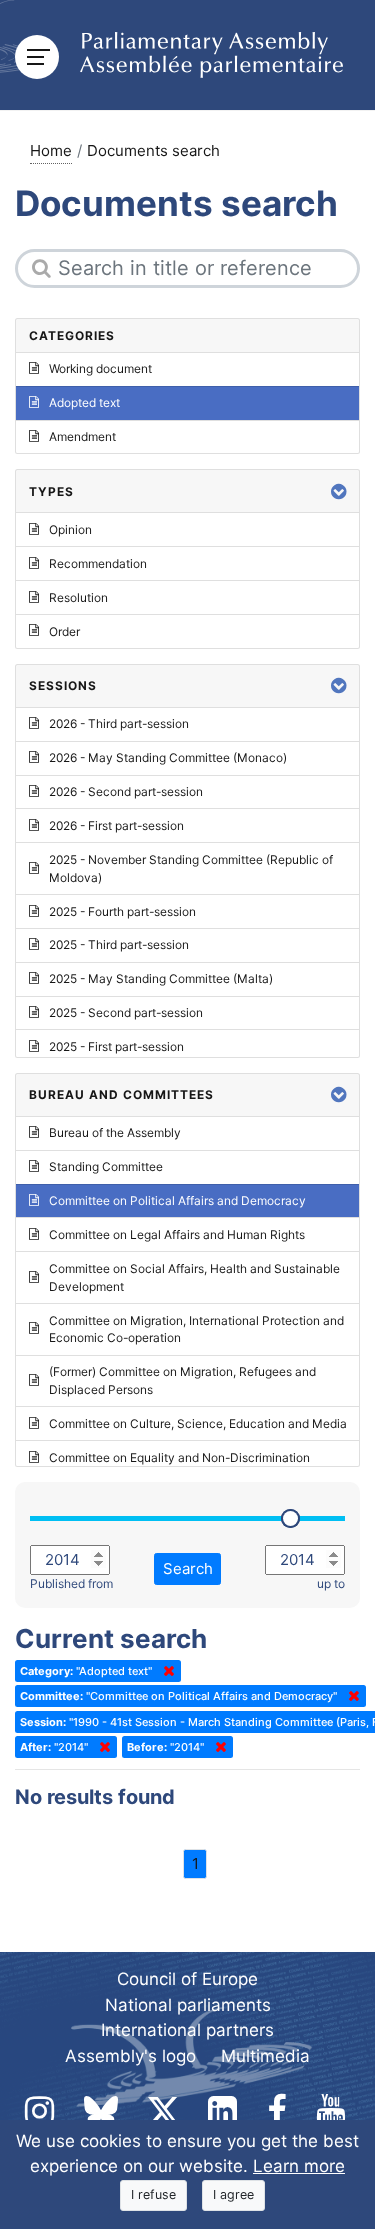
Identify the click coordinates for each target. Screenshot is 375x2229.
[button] (339, 491)
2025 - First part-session (116, 1046)
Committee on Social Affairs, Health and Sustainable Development (194, 1277)
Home (51, 150)
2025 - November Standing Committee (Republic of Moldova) (191, 868)
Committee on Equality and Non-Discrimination (179, 1457)
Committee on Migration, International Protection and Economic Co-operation (196, 1329)
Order (64, 631)
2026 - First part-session (116, 825)
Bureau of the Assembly (115, 1132)
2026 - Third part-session (119, 723)
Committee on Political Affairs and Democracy (177, 1200)
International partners (187, 2030)
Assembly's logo (130, 2056)
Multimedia (265, 2056)
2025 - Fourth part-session (122, 911)
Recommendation (98, 563)
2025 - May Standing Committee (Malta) (161, 978)
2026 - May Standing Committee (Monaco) (168, 757)
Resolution (78, 597)
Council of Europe (187, 1979)
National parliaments (188, 2005)
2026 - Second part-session (126, 791)
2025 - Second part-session (126, 1012)
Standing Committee (106, 1166)
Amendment (82, 436)
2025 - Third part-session (119, 944)
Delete (165, 1671)
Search (188, 1568)
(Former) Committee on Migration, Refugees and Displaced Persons (182, 1380)
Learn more (299, 2166)
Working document (100, 368)
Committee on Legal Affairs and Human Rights (177, 1234)
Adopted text (84, 402)
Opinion (70, 529)
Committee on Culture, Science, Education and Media (198, 1423)
